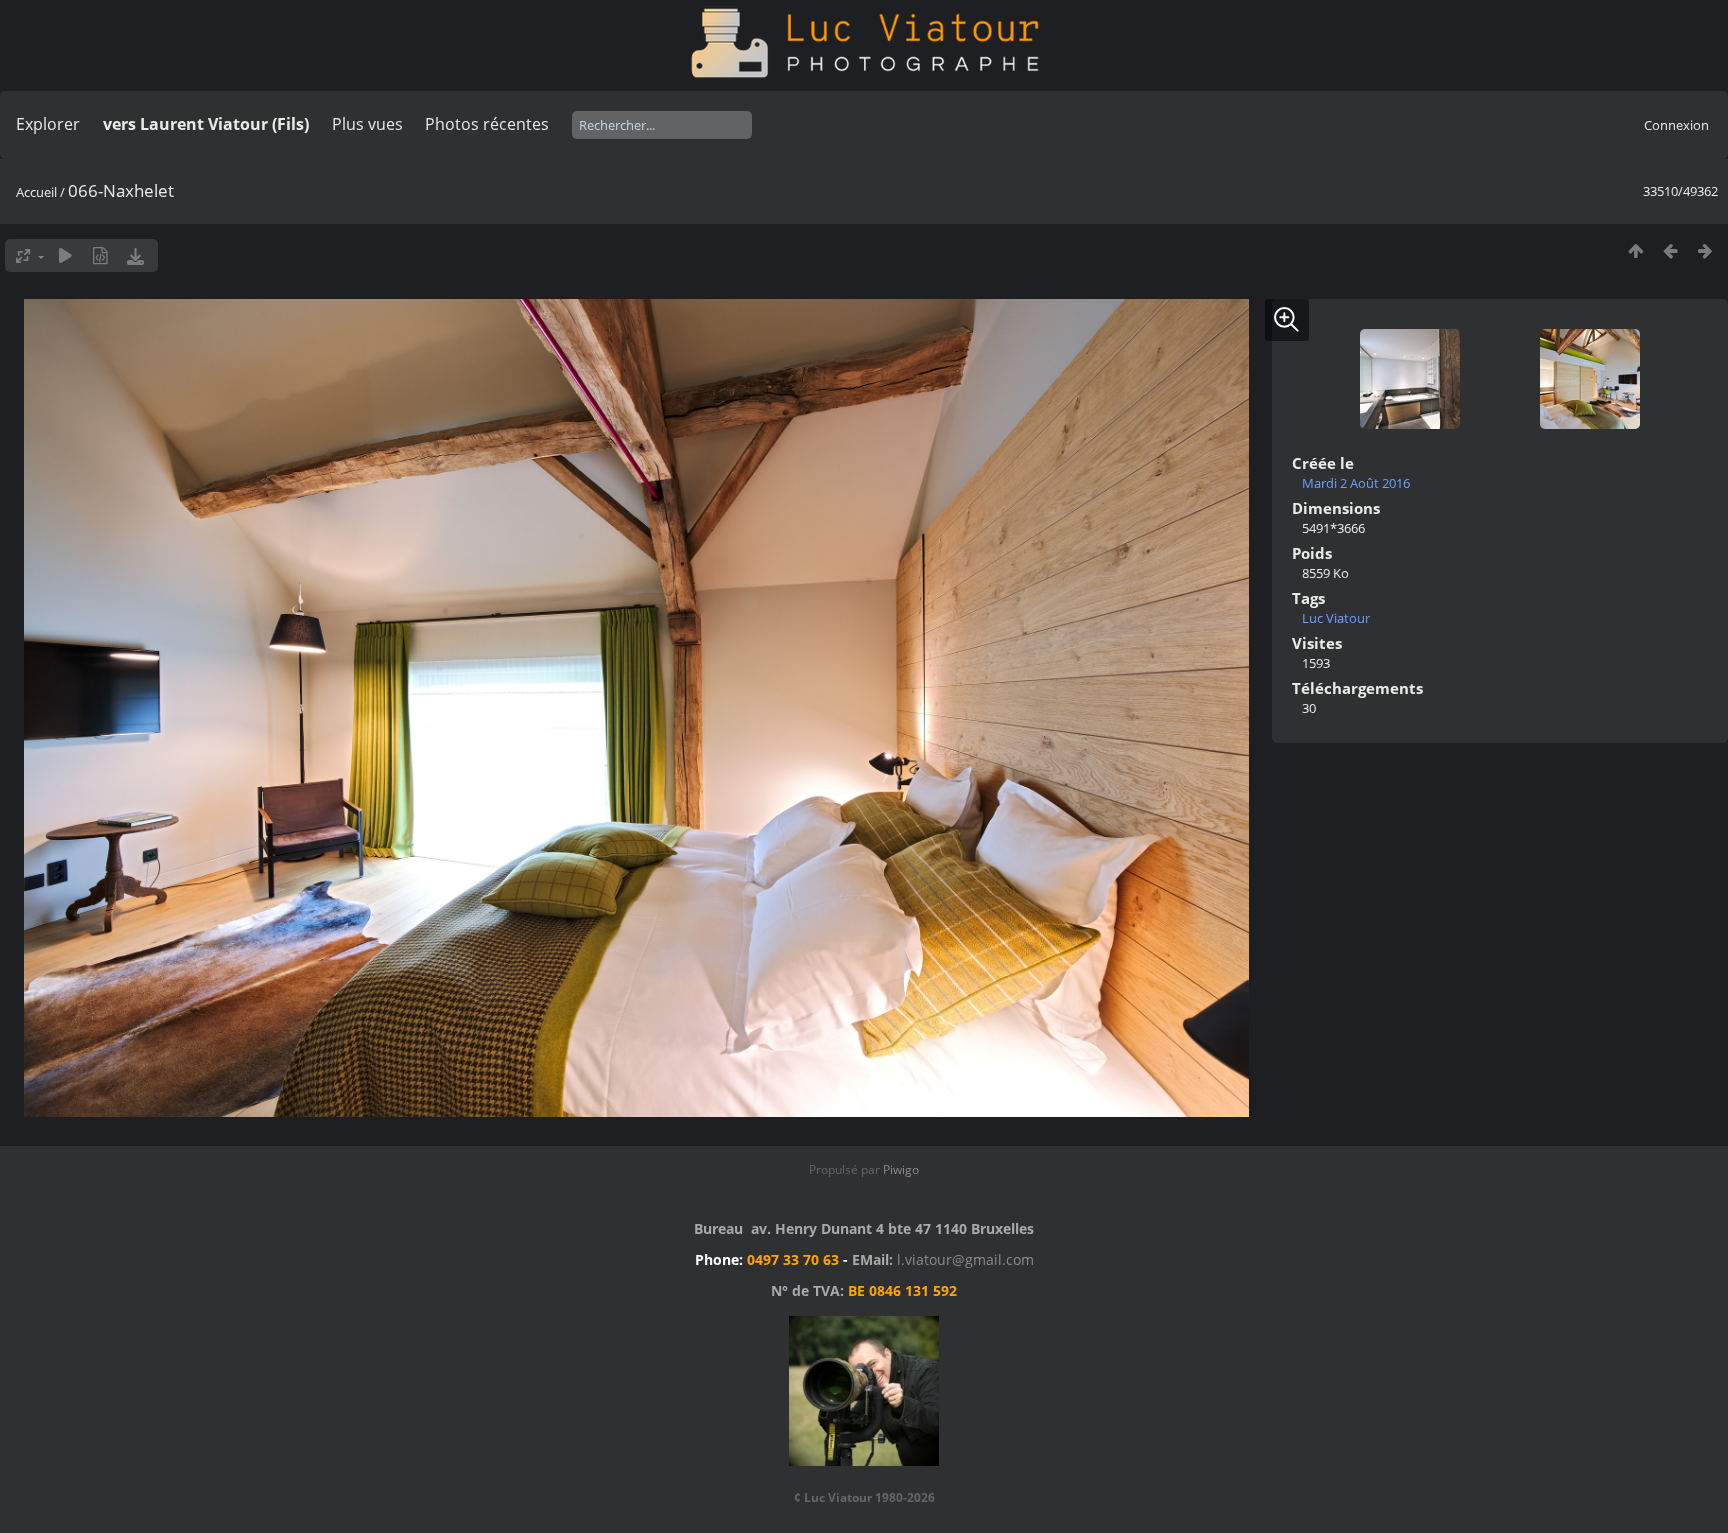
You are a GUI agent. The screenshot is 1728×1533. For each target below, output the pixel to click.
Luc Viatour (1336, 618)
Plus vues (367, 124)
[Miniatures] (1635, 250)
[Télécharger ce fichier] (135, 255)
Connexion (1676, 125)
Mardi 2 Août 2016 (1356, 483)
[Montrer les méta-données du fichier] (100, 255)
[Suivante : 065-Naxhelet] (1705, 250)
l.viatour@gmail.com (965, 1259)
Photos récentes (487, 124)
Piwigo (901, 1169)
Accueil (36, 192)
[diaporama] (65, 255)
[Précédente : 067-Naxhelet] (1670, 250)
